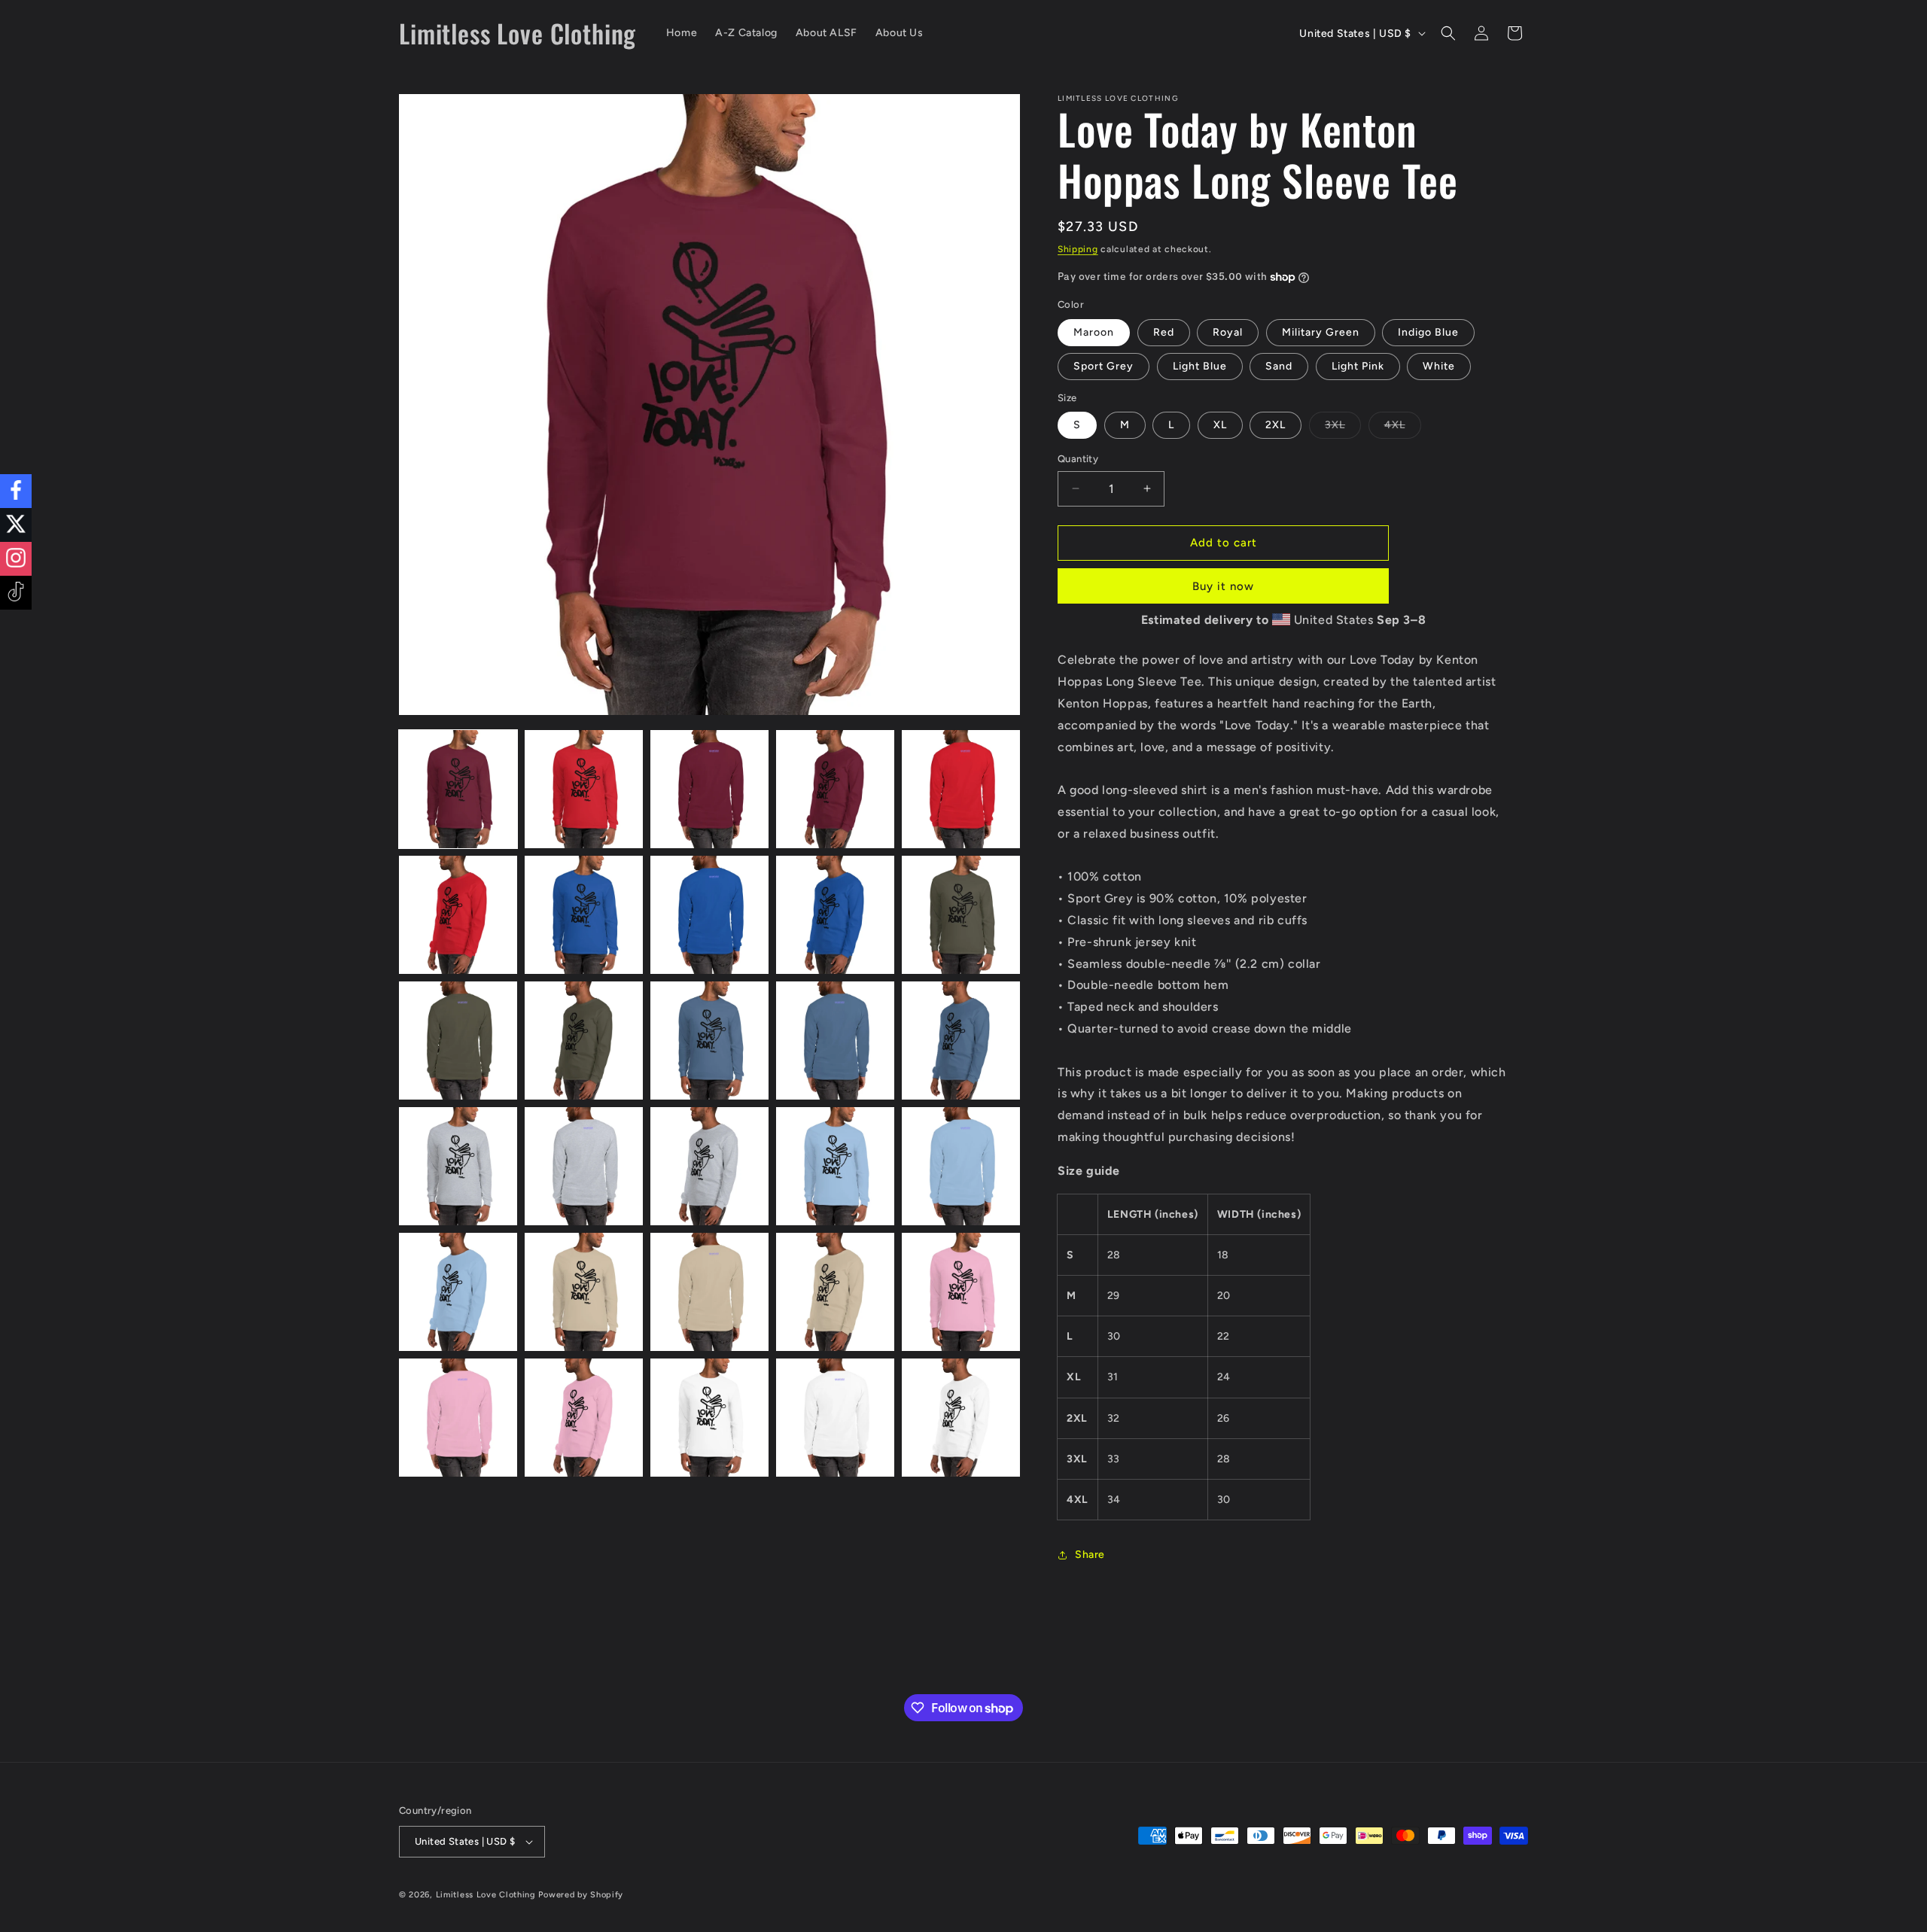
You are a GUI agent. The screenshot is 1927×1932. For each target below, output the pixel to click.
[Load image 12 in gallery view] (584, 1041)
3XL (1343, 428)
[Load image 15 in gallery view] (961, 1041)
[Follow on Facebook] (16, 491)
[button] (1448, 33)
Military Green (1321, 332)
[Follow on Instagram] (16, 559)
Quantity (1078, 459)
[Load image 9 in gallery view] (835, 915)
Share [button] (1090, 1555)
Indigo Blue (1428, 332)
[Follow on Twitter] (16, 525)
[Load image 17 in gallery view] (584, 1166)
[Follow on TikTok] (16, 593)
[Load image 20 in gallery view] (961, 1166)
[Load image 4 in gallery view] (835, 789)
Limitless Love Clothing (486, 1895)
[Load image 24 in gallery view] (835, 1292)
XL (1220, 425)
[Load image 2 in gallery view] (584, 789)
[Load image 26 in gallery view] (458, 1418)
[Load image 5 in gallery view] (961, 789)
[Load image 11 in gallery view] (458, 1041)
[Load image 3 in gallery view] (709, 789)
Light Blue (1200, 366)
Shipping (1078, 249)
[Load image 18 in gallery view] (709, 1166)
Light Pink (1358, 366)
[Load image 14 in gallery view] (835, 1041)
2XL (1276, 425)
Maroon (1094, 332)
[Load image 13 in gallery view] (709, 1041)
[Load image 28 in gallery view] (709, 1418)
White (1439, 366)
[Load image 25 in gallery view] (961, 1292)
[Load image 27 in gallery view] (584, 1418)
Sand (1279, 366)
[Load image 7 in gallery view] (584, 915)
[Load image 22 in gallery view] (584, 1292)
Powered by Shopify (581, 1895)
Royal (1228, 332)
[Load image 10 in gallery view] (961, 915)
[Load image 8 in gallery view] (709, 915)
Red (1164, 332)
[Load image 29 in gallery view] (835, 1418)
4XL (1403, 428)
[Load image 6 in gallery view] (458, 915)
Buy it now (1223, 586)
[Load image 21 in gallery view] (458, 1292)
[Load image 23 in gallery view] (709, 1292)
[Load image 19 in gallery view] (835, 1166)
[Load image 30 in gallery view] (961, 1418)
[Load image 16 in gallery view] (458, 1166)
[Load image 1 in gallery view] (458, 789)
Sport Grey (1104, 366)
